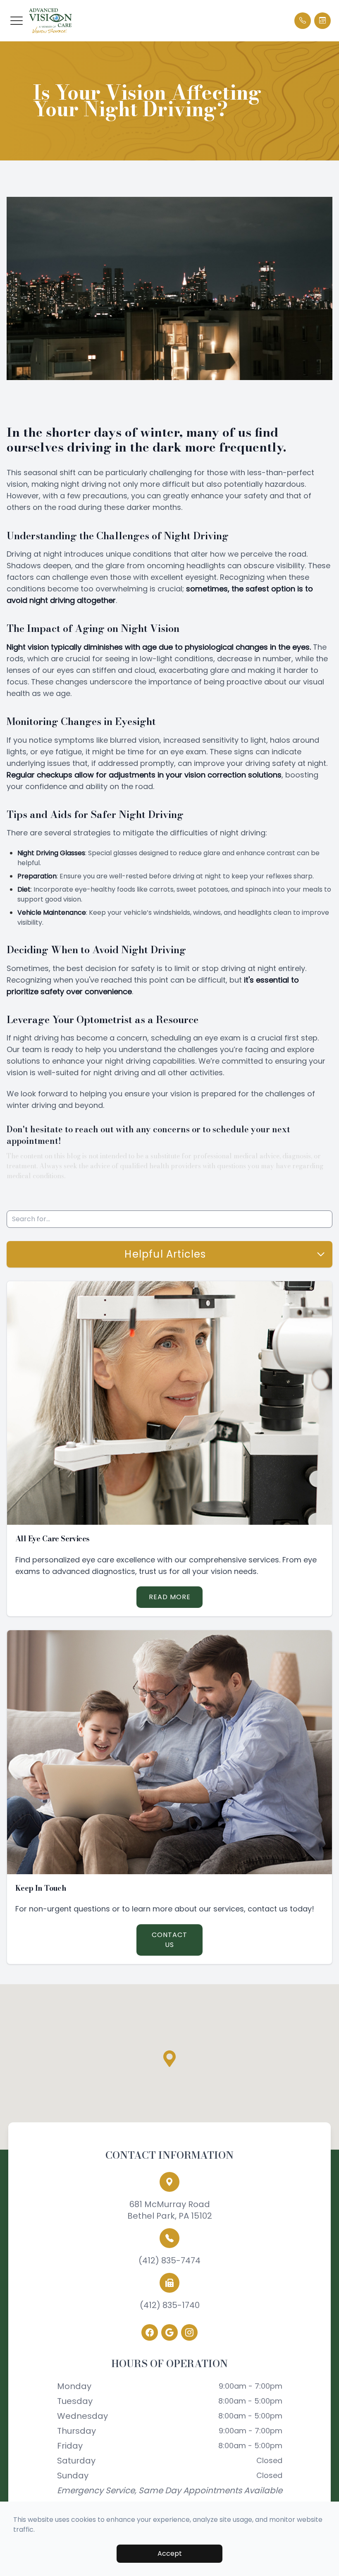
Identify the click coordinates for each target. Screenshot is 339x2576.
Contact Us (169, 1940)
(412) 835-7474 (169, 2260)
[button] (17, 21)
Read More (170, 1597)
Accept (170, 2553)
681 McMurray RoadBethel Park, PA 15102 (170, 2210)
